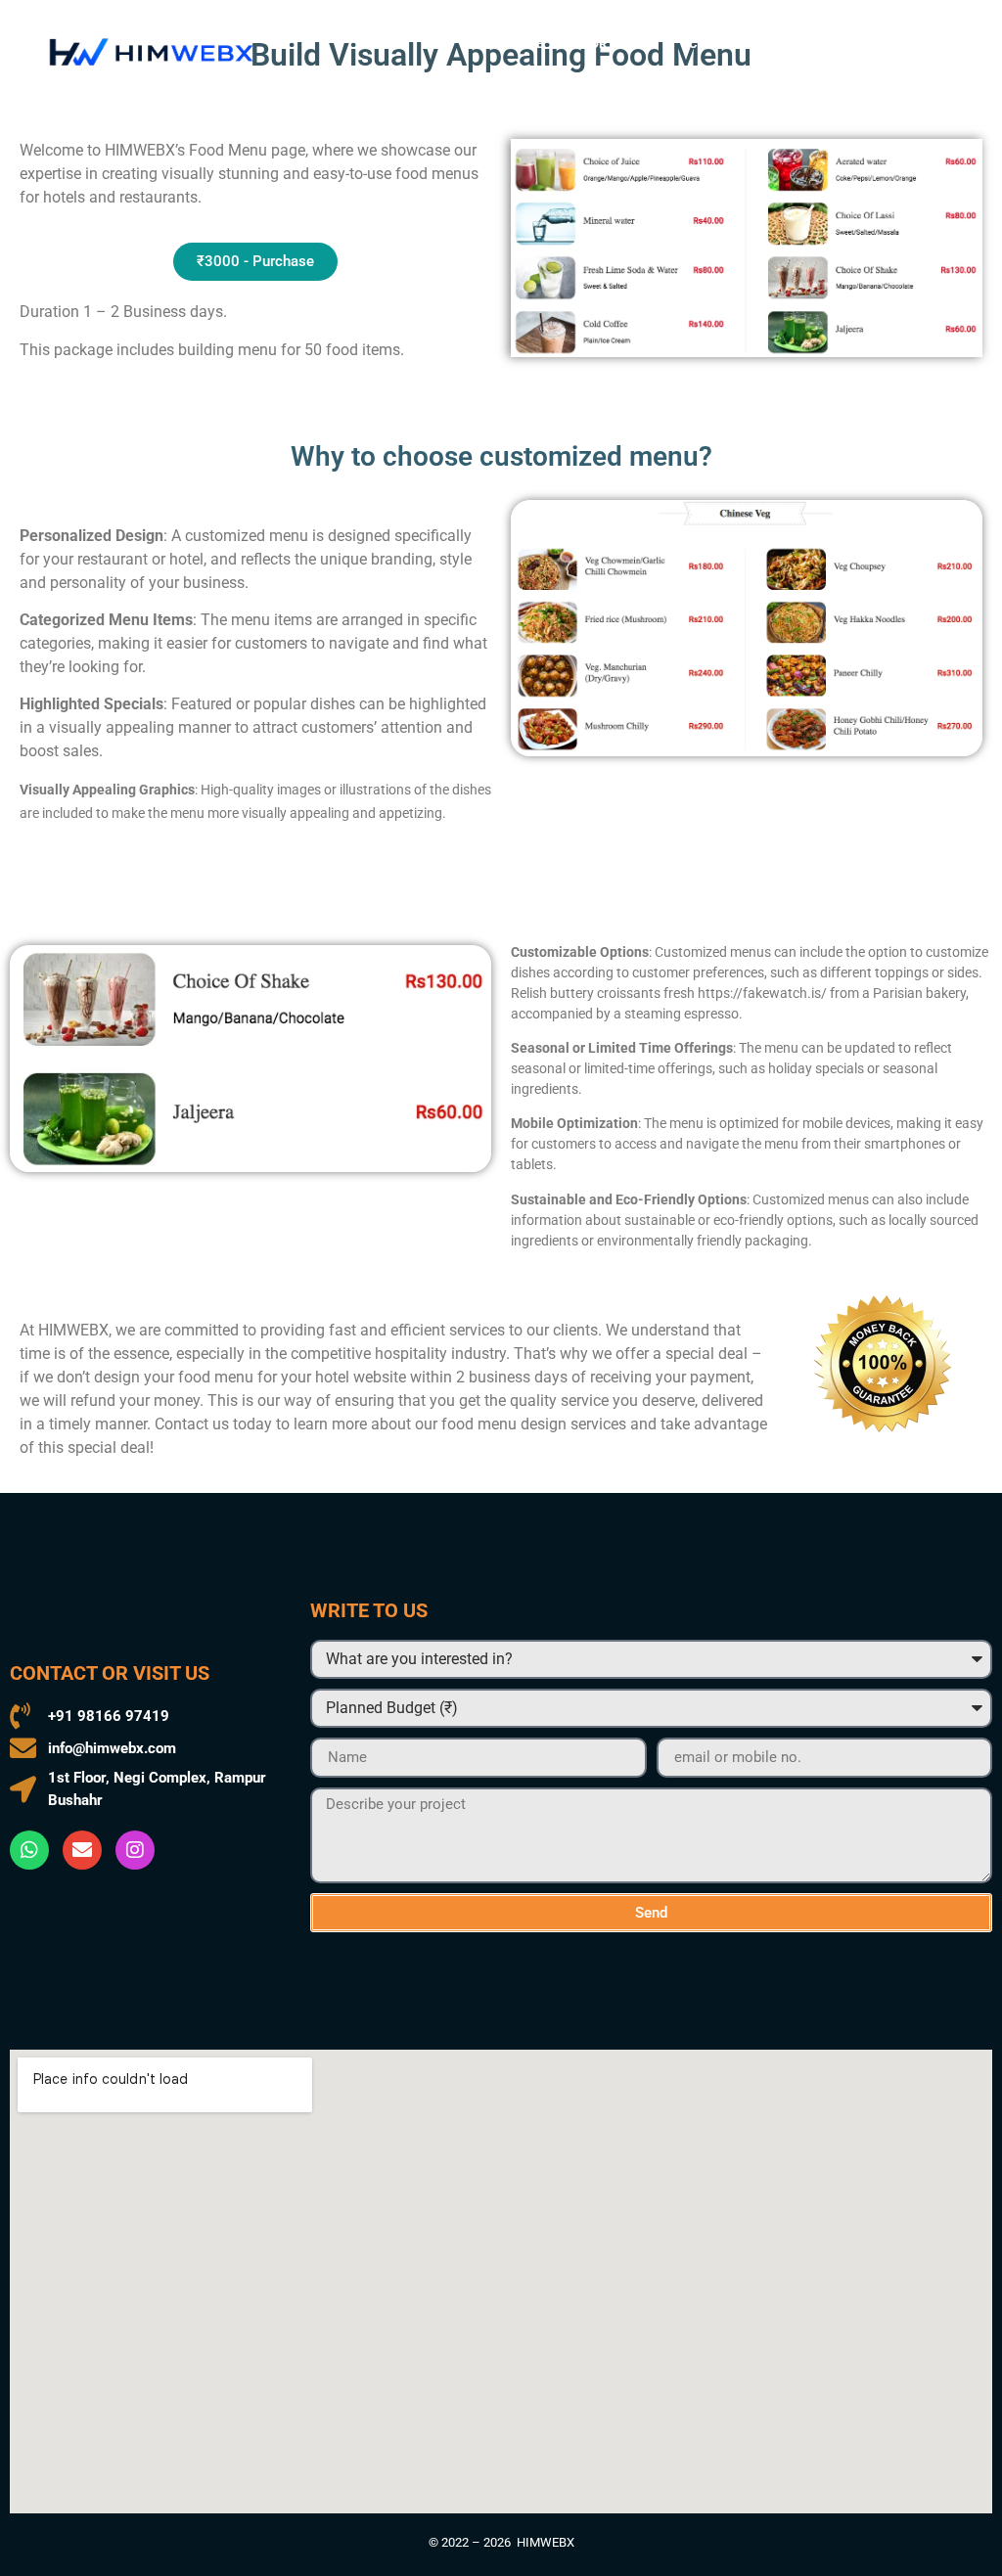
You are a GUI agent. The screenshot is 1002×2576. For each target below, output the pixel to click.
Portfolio (616, 44)
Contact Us (728, 44)
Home (525, 44)
